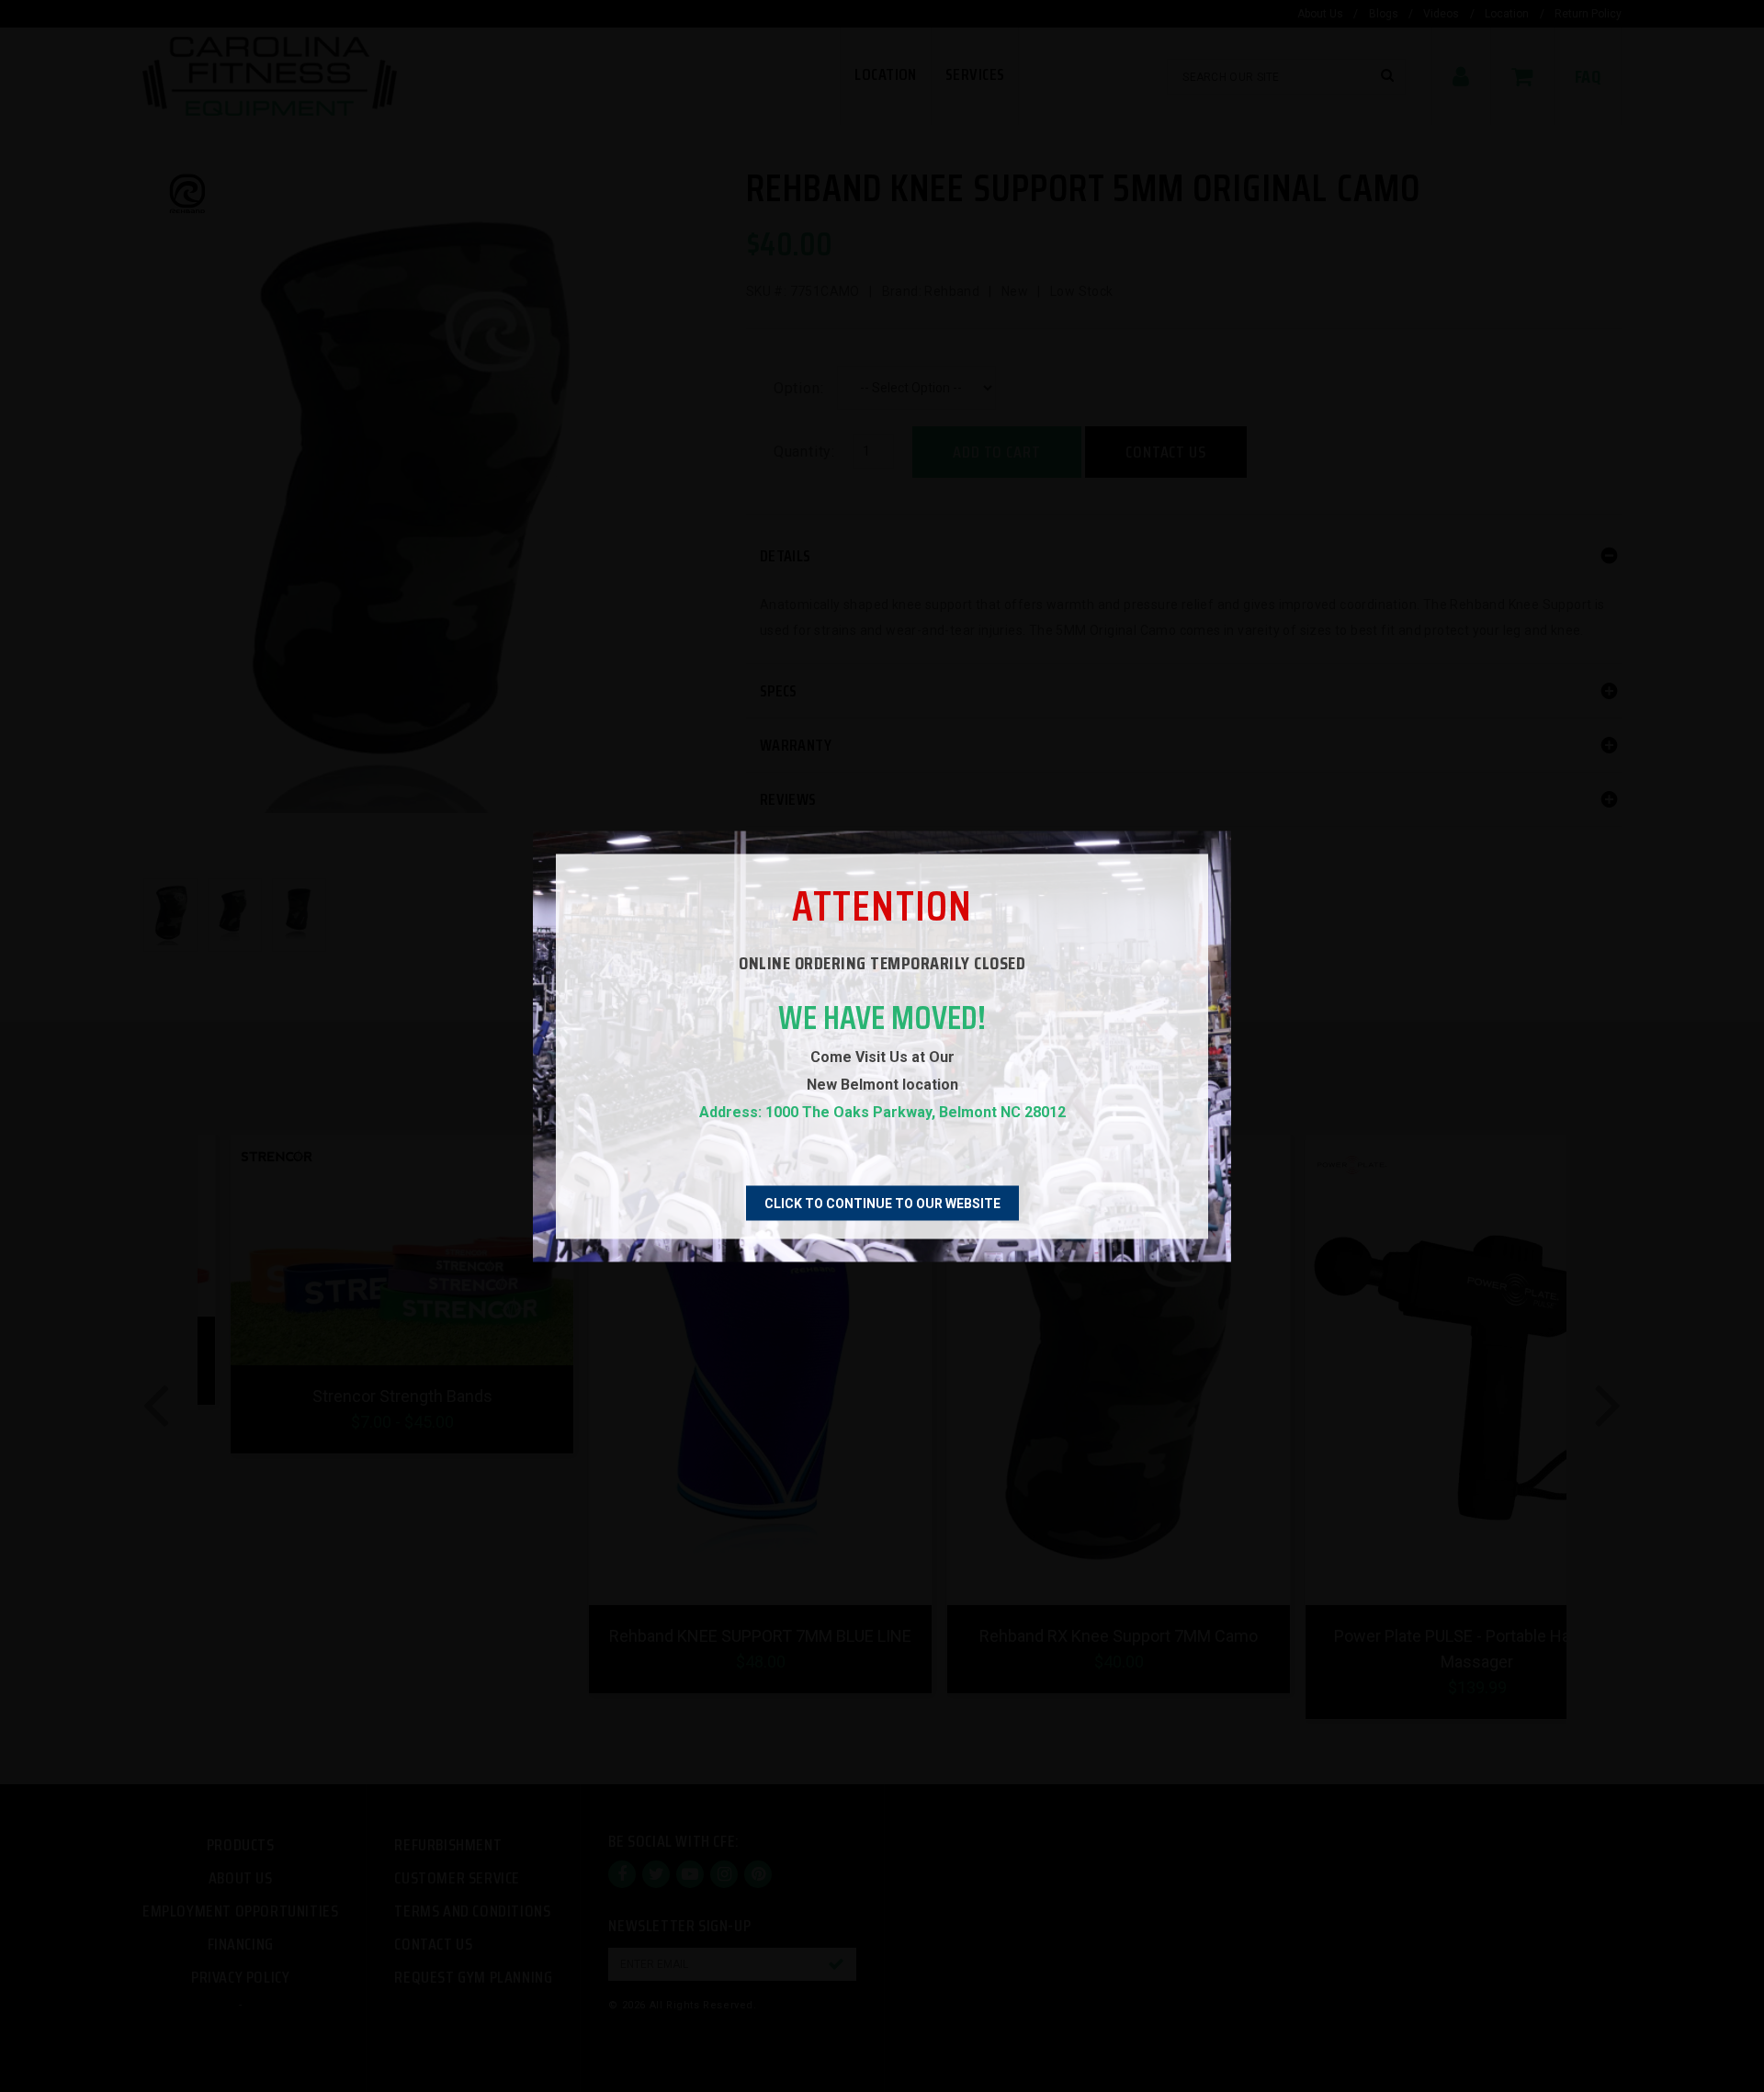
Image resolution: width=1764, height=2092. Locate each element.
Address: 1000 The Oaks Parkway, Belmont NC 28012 (882, 1111)
